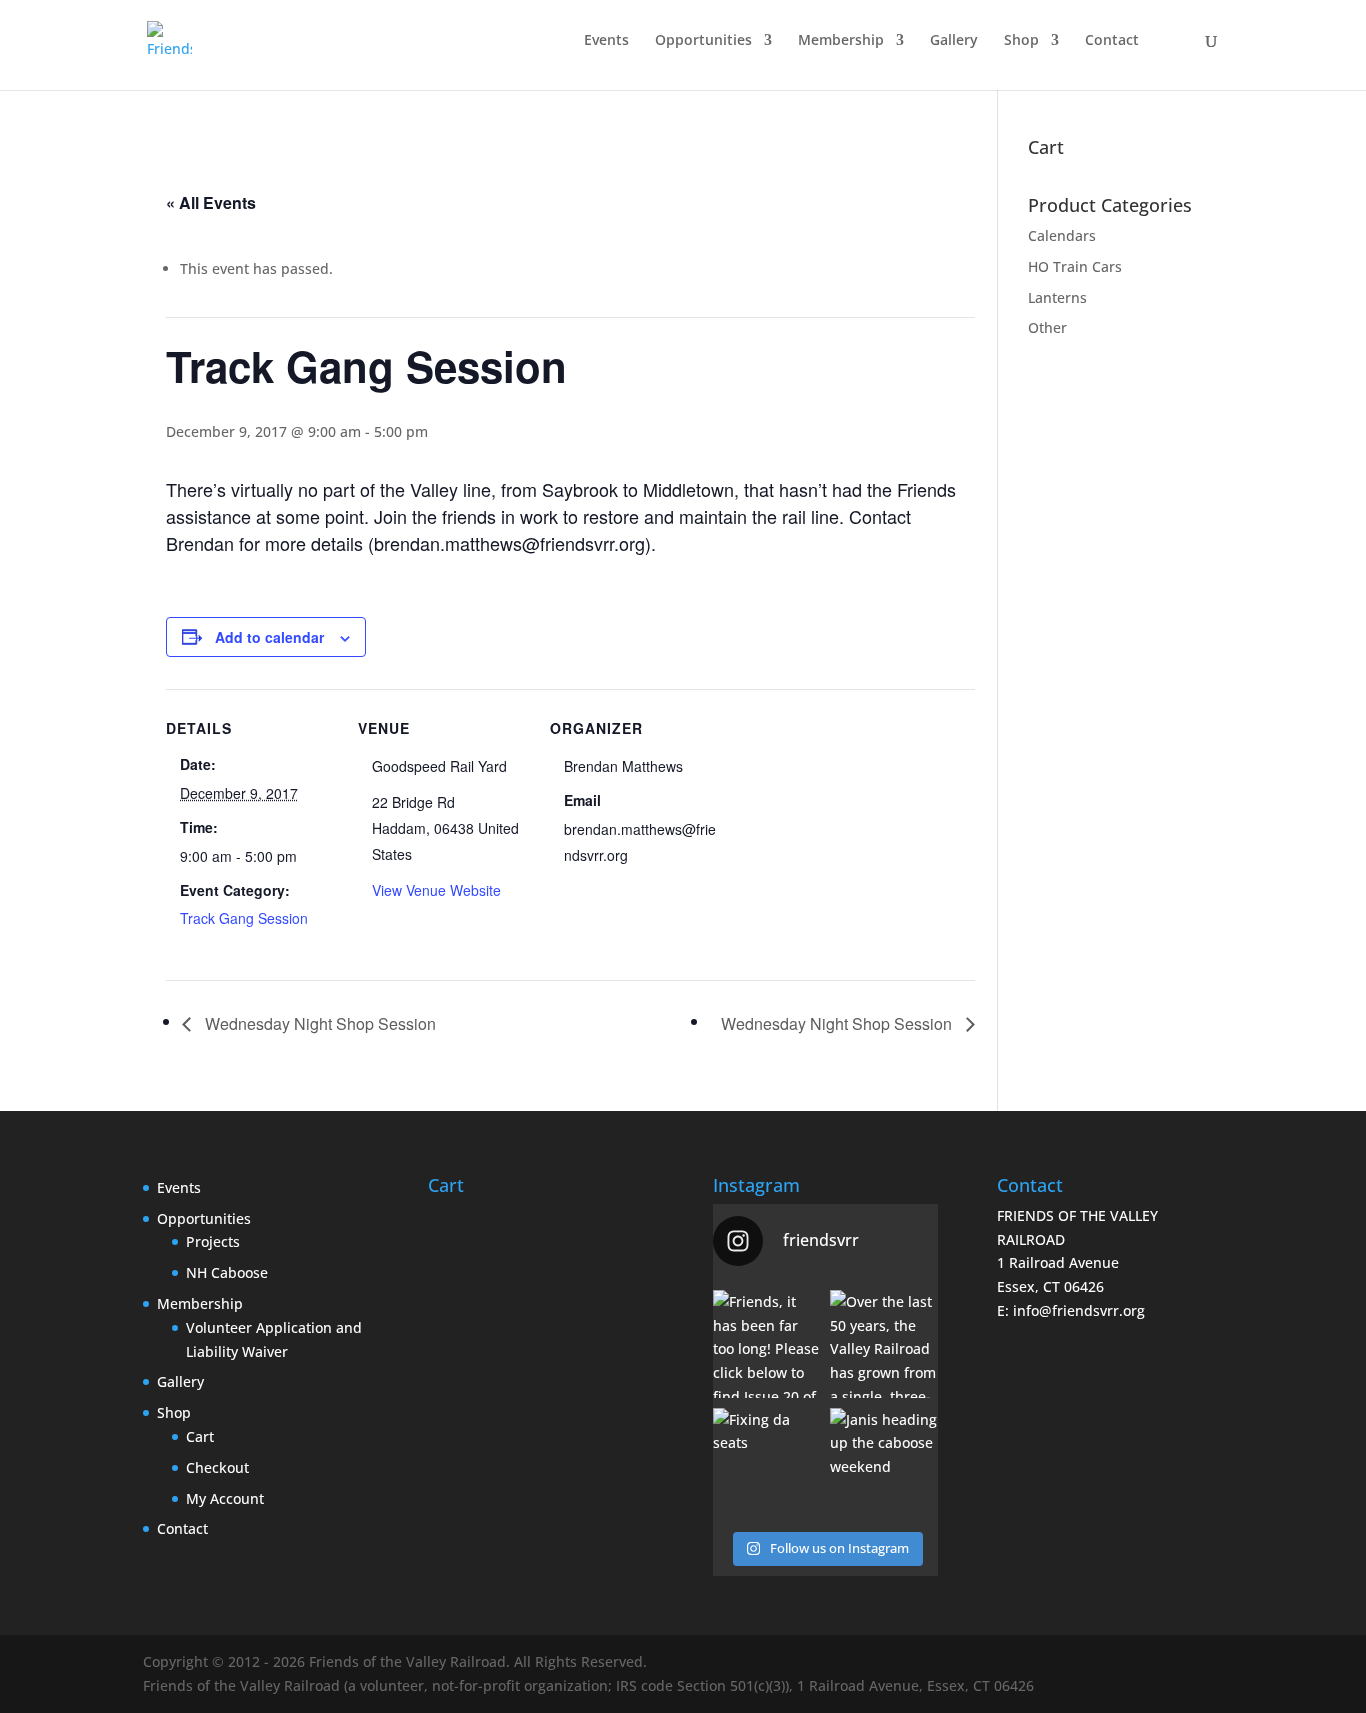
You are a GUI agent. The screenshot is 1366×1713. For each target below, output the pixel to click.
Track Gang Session (244, 918)
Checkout (217, 1467)
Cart (200, 1436)
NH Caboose (227, 1272)
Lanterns (1057, 297)
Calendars (1062, 235)
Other (1047, 327)
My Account (225, 1498)
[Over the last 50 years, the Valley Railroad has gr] (884, 1344)
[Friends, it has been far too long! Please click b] (767, 1344)
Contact (1112, 41)
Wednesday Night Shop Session (318, 1023)
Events (606, 41)
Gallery (954, 41)
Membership (841, 41)
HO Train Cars (1075, 266)
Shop (1021, 41)
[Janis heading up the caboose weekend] (884, 1462)
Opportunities (703, 41)
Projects (213, 1241)
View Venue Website (436, 890)
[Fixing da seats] (767, 1462)
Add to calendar (269, 637)
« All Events (211, 202)
